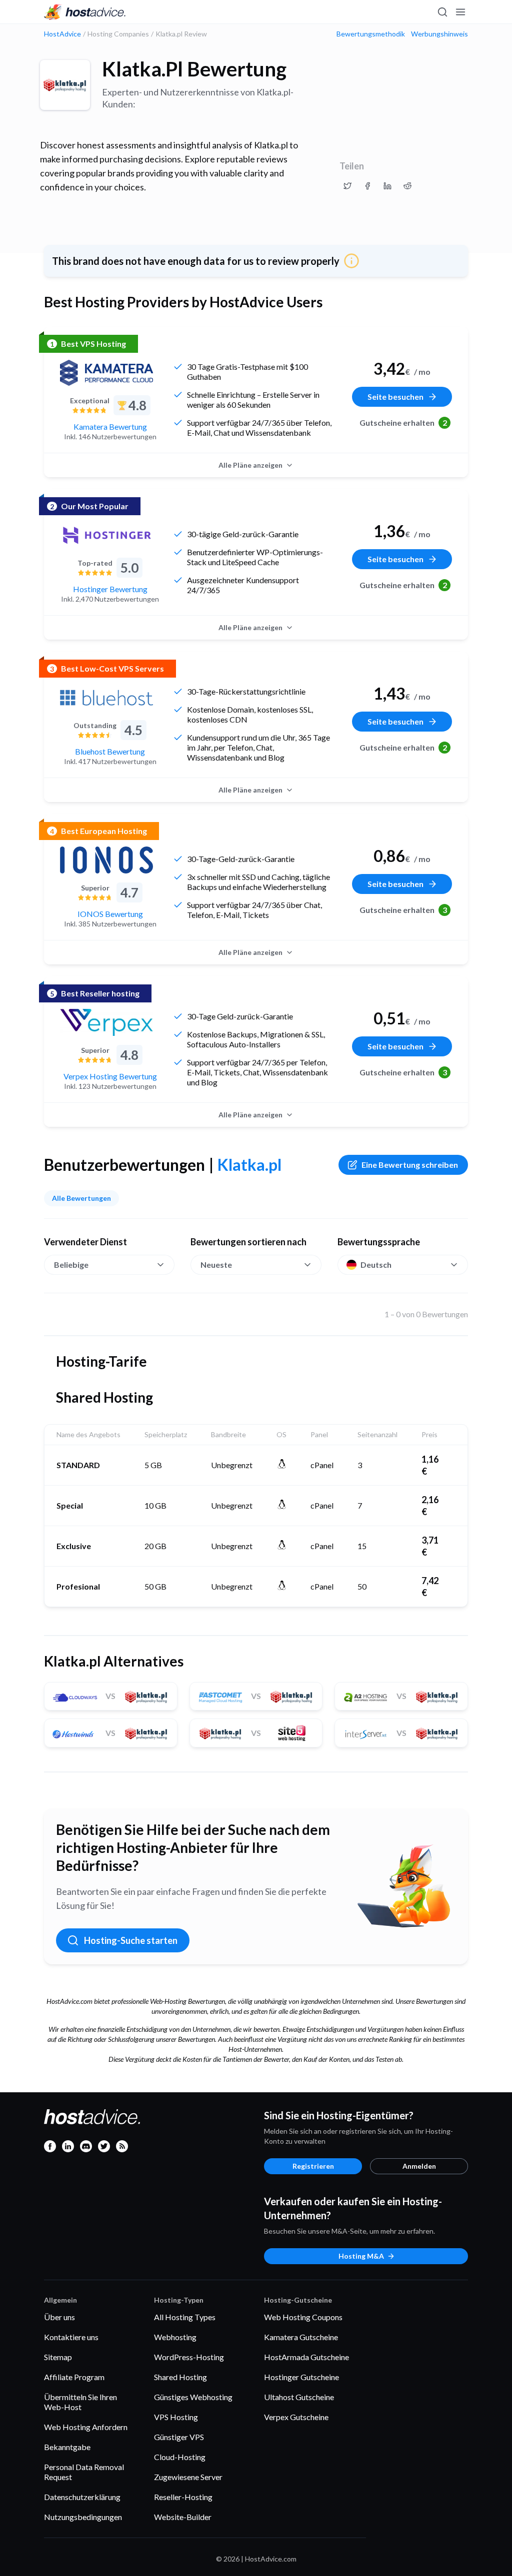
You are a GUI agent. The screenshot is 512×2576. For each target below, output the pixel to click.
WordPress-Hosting (189, 2357)
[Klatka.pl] (65, 85)
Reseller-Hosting (183, 2497)
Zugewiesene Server (188, 2477)
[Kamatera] (106, 373)
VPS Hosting (176, 2417)
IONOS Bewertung (110, 914)
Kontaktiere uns (71, 2337)
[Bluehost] (106, 698)
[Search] (442, 12)
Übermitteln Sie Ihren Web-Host (80, 2402)
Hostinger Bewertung (110, 589)
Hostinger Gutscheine (301, 2377)
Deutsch (376, 1265)
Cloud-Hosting (180, 2457)
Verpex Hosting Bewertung (110, 1076)
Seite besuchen (395, 397)
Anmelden (419, 2166)
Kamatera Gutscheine (301, 2337)
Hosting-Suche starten (131, 1940)
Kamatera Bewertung (110, 427)
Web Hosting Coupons (303, 2317)
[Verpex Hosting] (106, 1022)
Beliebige (71, 1265)
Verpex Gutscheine (296, 2417)
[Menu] (460, 12)
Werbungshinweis (439, 34)
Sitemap (58, 2357)
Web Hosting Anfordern (86, 2427)
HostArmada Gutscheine (306, 2357)
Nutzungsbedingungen (83, 2517)
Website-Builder (183, 2517)
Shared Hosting (180, 2377)
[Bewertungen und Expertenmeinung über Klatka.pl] (347, 186)
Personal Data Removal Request (84, 2472)
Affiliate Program (74, 2377)
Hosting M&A (361, 2256)
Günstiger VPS (179, 2437)
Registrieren (313, 2166)
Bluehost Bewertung (110, 751)
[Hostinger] (106, 535)
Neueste (216, 1265)
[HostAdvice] (85, 12)
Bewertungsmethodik (371, 34)
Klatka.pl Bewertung (194, 69)
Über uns (59, 2317)
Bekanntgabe (67, 2447)
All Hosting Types (185, 2317)
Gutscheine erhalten (403, 423)
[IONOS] (106, 860)
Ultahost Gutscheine (299, 2397)
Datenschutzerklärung (82, 2497)
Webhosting (175, 2337)
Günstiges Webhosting (193, 2397)
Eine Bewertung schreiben (410, 1165)
